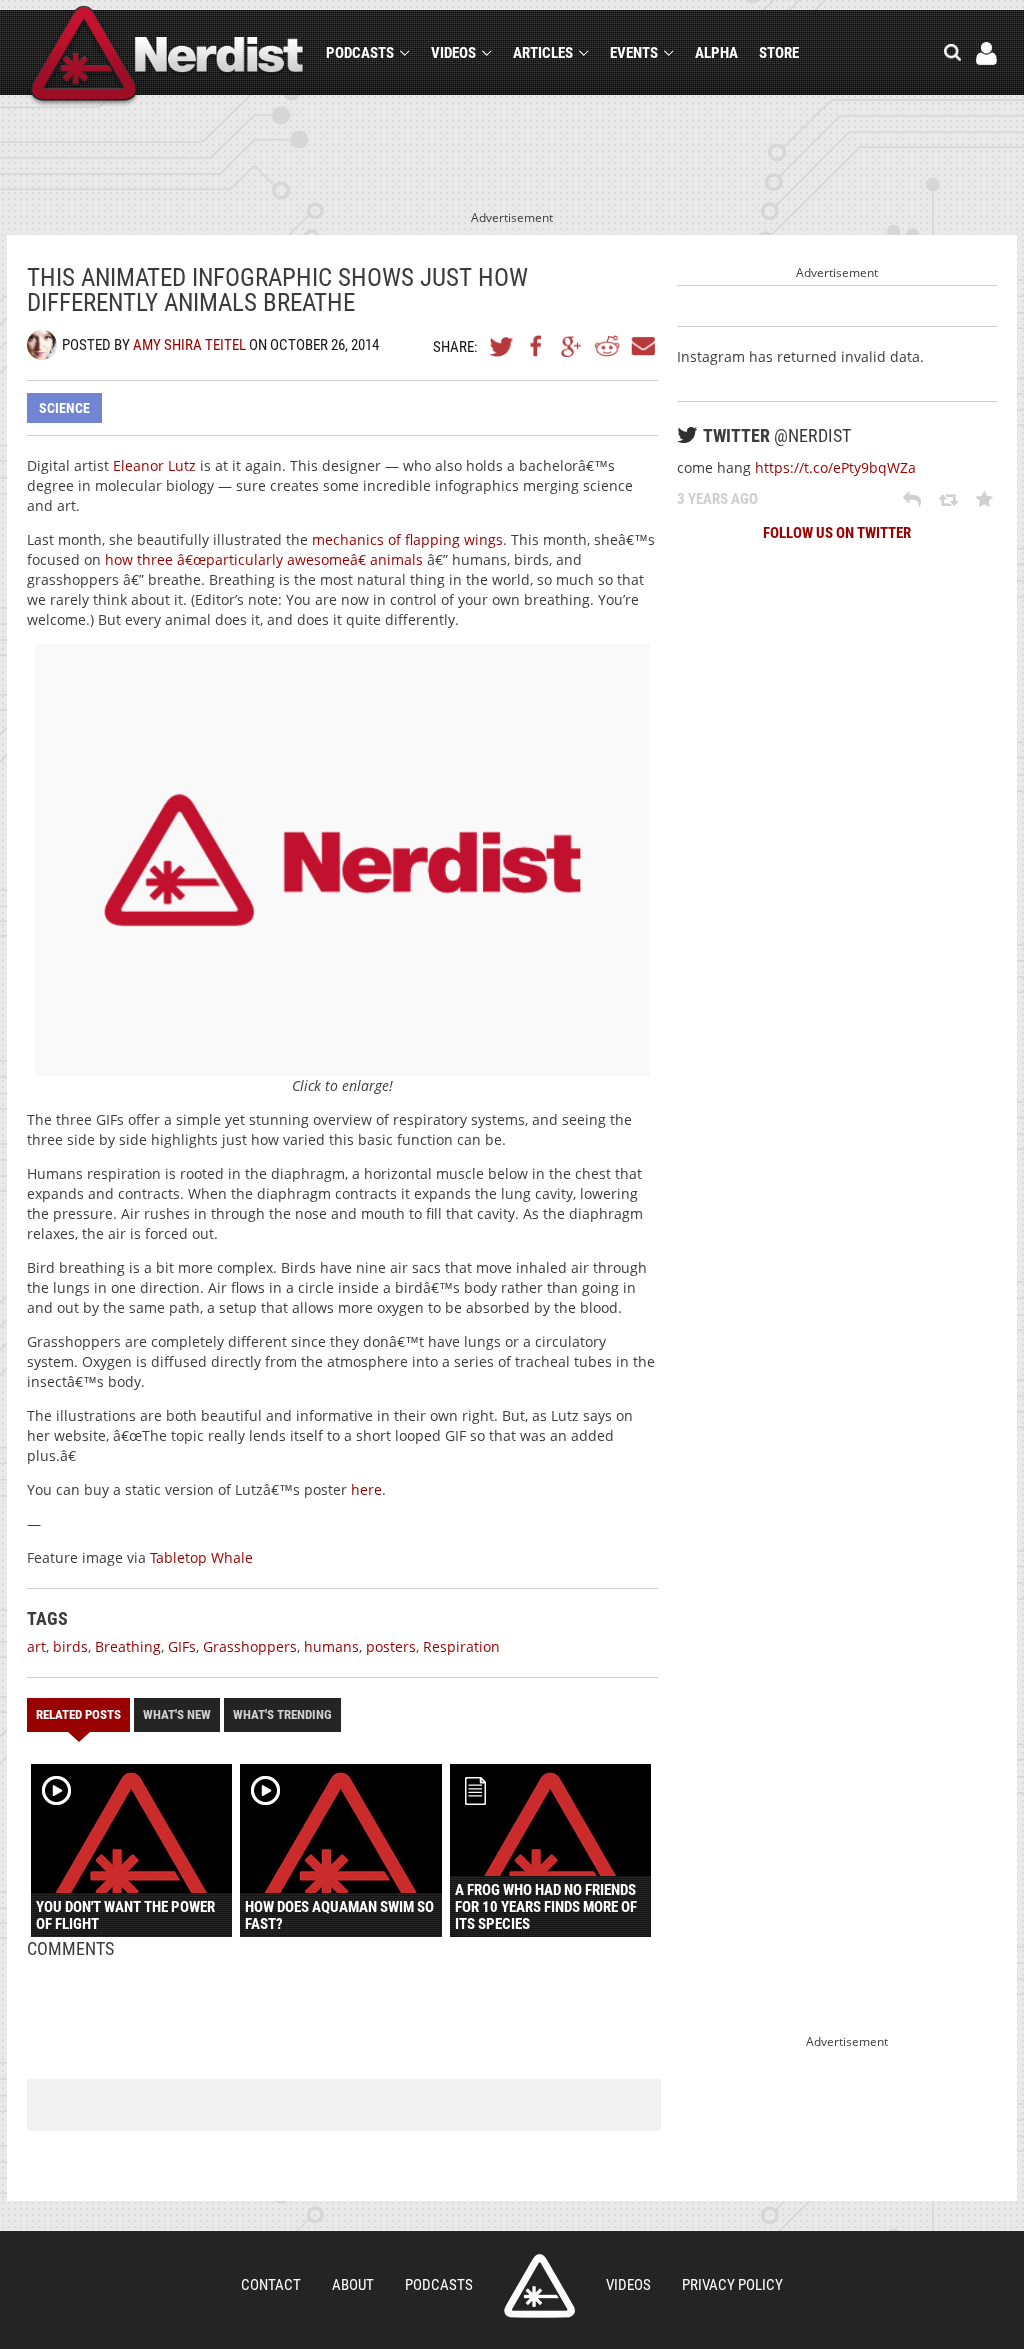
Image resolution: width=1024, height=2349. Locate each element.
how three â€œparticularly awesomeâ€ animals (264, 559)
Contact (271, 2285)
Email (642, 346)
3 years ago (717, 499)
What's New (177, 1714)
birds (70, 1646)
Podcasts (360, 53)
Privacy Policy (732, 2285)
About (353, 2285)
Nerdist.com (539, 2286)
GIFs (182, 1646)
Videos (453, 53)
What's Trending (282, 1714)
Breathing (128, 1646)
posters (391, 1646)
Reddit (607, 346)
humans (331, 1646)
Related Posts (78, 1714)
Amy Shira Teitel (189, 345)
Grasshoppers (250, 1646)
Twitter (502, 346)
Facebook (537, 346)
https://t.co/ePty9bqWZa (835, 467)
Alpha (716, 53)
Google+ (572, 346)
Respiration (461, 1646)
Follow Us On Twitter (837, 533)
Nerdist (167, 56)
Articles (543, 53)
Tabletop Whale (201, 1557)
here (366, 1489)
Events (634, 53)
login (986, 53)
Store (779, 53)
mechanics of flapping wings (407, 539)
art (36, 1646)
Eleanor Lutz (154, 465)
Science (64, 408)
